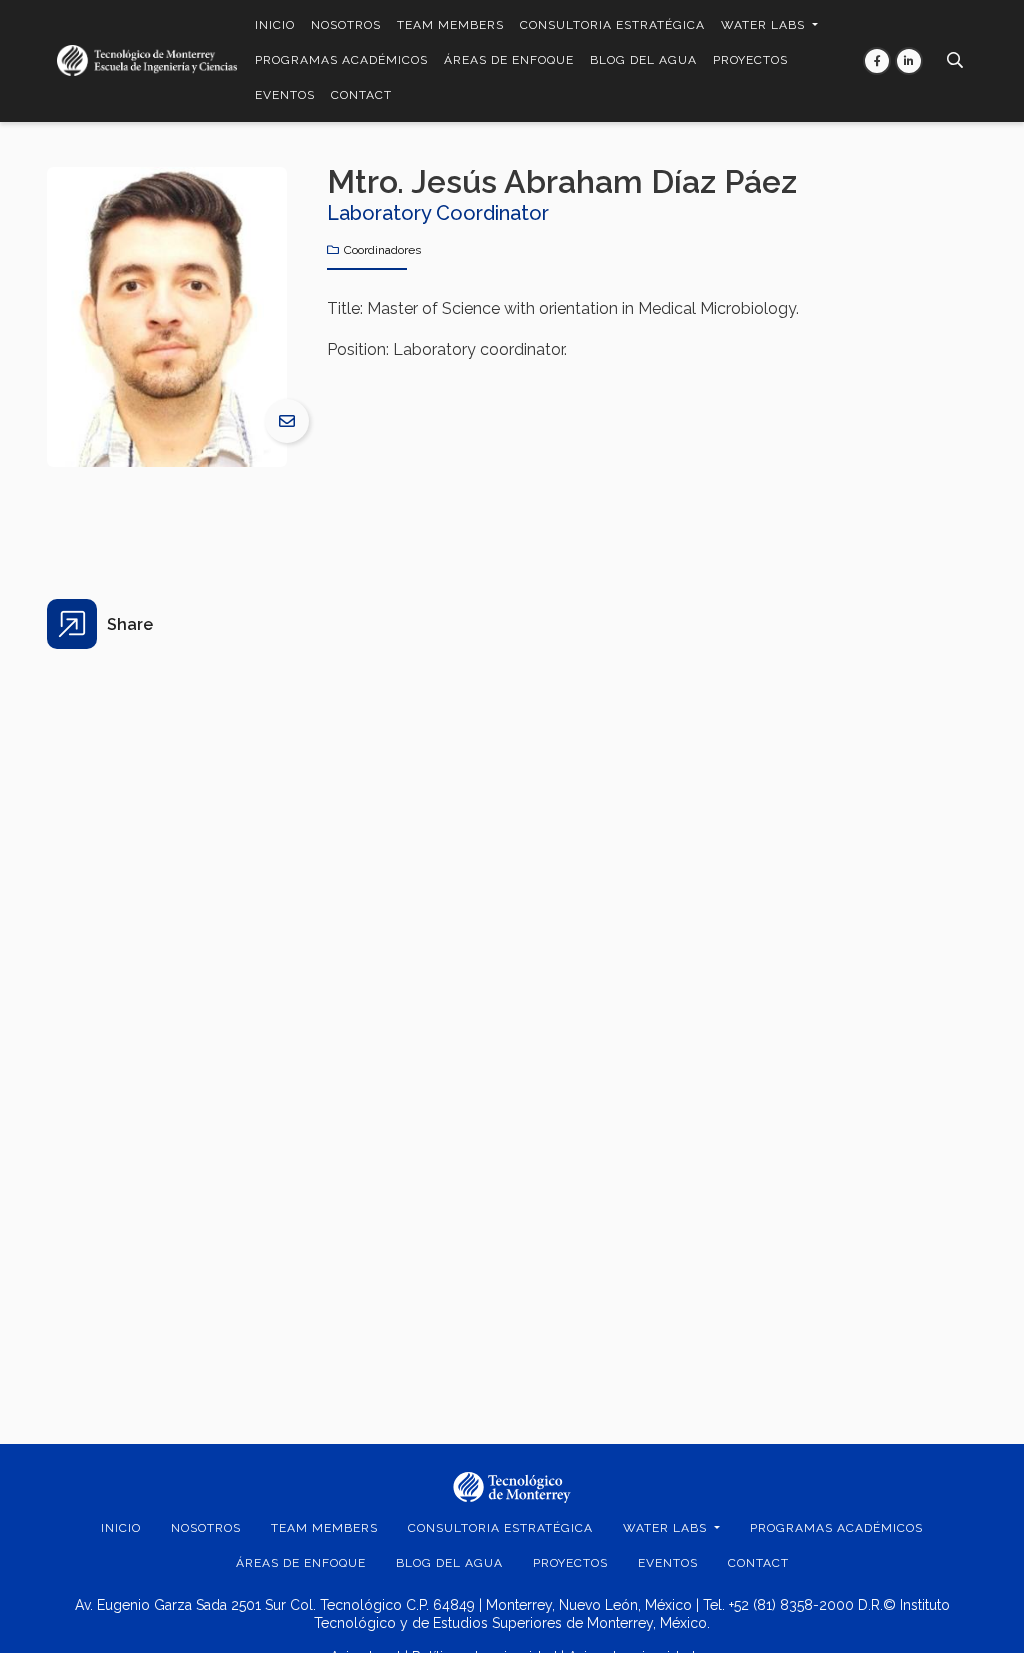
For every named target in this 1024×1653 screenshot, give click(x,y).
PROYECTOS (750, 60)
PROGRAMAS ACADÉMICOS (341, 60)
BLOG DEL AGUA (643, 60)
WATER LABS (765, 25)
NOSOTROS (346, 25)
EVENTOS (285, 95)
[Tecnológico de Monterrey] (147, 60)
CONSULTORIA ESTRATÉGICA (612, 25)
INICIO (275, 25)
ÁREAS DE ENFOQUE (509, 60)
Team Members (450, 25)
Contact (361, 95)
